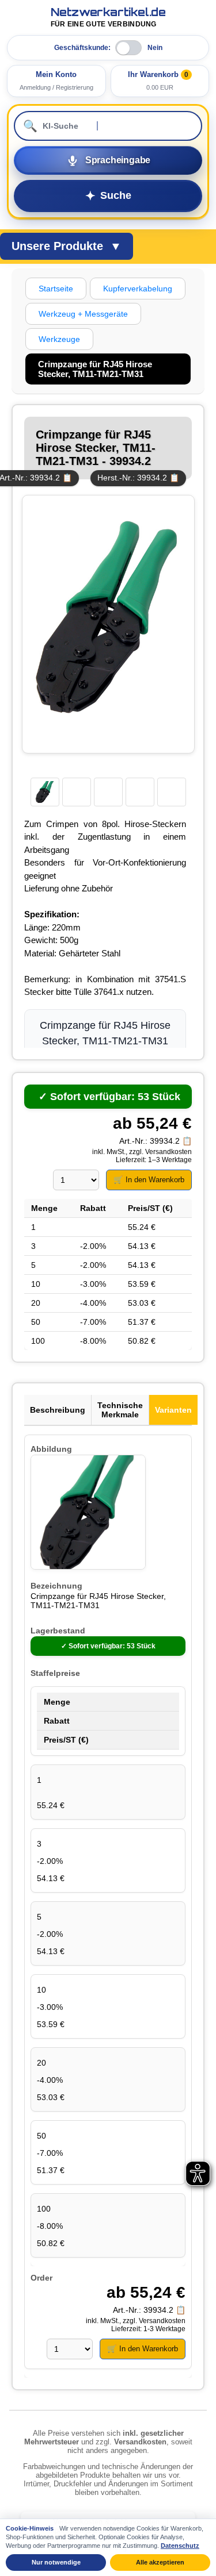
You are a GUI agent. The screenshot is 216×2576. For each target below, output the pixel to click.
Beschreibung (58, 1410)
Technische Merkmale (120, 1410)
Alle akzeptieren (160, 2562)
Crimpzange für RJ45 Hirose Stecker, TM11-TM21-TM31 (98, 1601)
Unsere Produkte (67, 246)
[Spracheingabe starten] (108, 160)
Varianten (173, 1410)
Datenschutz (180, 2546)
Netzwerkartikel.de (108, 18)
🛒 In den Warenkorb (149, 1180)
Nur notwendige (56, 2562)
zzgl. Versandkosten (160, 1152)
